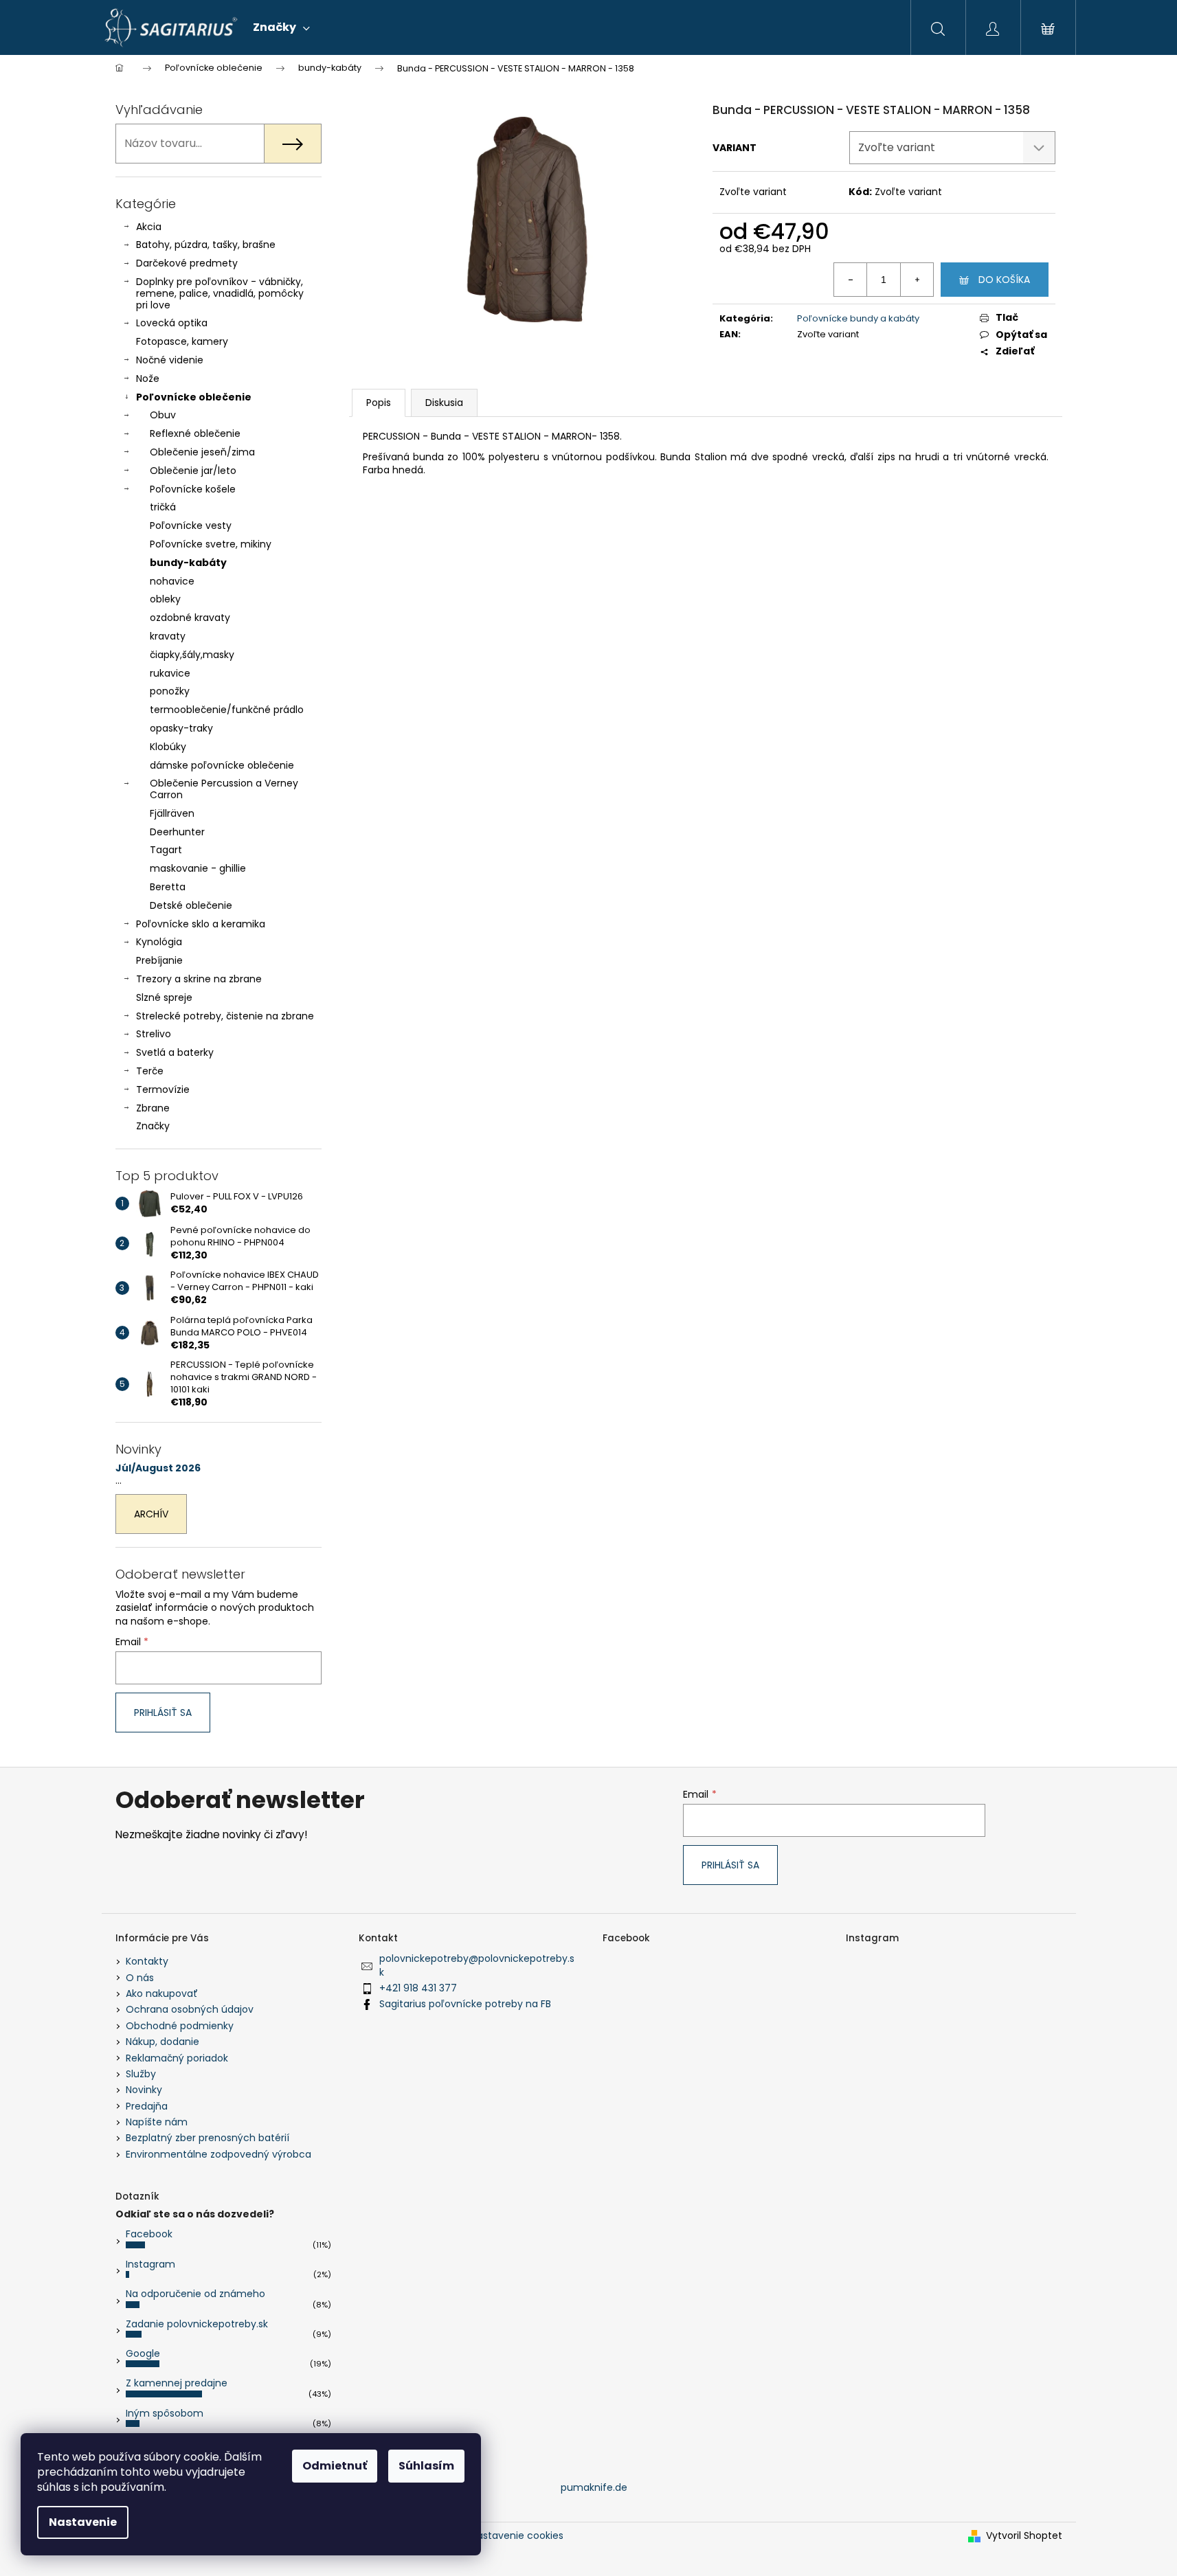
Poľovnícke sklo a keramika (201, 924)
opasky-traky (181, 728)
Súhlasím (426, 2466)
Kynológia (159, 942)
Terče (150, 1071)
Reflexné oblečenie (195, 433)
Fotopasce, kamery (182, 341)
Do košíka (1004, 280)
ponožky (170, 691)
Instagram (150, 2264)
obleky (165, 599)
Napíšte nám (157, 2122)
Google (143, 2353)
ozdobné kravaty (190, 618)
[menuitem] (281, 27)
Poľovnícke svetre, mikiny (211, 544)
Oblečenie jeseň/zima (202, 452)
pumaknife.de (594, 2487)
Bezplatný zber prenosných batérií (208, 2138)
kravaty (168, 636)
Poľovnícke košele (193, 489)
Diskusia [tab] (444, 403)
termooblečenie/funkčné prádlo (227, 710)
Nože (148, 379)
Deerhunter (177, 832)
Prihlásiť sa (163, 1713)
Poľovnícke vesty (191, 526)
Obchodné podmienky (180, 2026)
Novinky (144, 2090)
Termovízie (163, 1089)
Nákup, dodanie (162, 2042)
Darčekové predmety (187, 263)
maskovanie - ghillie (198, 868)
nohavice (172, 581)
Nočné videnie (170, 360)
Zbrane (153, 1108)
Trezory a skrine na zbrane (199, 979)
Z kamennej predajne (177, 2383)
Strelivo (154, 1034)
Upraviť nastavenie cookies (498, 2535)
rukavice (170, 673)
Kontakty (147, 1961)
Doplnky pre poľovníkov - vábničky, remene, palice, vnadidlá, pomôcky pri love (220, 293)
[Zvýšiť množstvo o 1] (917, 280)
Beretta (168, 887)
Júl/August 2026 (158, 1468)
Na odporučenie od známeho (195, 2294)
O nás (140, 1978)
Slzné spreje (164, 997)
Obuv (163, 415)
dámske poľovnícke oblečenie (222, 765)
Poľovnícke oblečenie (194, 397)
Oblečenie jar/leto (193, 471)
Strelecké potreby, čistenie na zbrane (225, 1016)
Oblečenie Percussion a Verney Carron (224, 789)
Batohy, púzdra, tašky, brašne (206, 245)
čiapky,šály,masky (192, 655)
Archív (151, 1514)
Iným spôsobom (165, 2413)
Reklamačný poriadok (177, 2058)
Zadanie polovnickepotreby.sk (197, 2324)
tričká (163, 507)
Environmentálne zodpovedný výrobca (218, 2154)
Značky (153, 1126)
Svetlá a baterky (175, 1052)
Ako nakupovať (162, 1993)
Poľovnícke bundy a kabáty (858, 318)
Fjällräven (172, 813)
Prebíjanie (159, 960)
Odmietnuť (335, 2466)
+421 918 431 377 (418, 1988)
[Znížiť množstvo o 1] (851, 280)
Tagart (166, 850)
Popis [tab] (379, 403)
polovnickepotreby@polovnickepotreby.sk (477, 1965)
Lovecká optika (172, 323)
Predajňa (147, 2106)
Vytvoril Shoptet (1024, 2536)
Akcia (149, 227)
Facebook (149, 2234)
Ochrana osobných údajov (190, 2009)
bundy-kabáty (188, 563)
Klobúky (168, 747)
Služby (141, 2074)
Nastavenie (83, 2522)
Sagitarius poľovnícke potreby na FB (465, 2004)
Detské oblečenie (191, 905)
